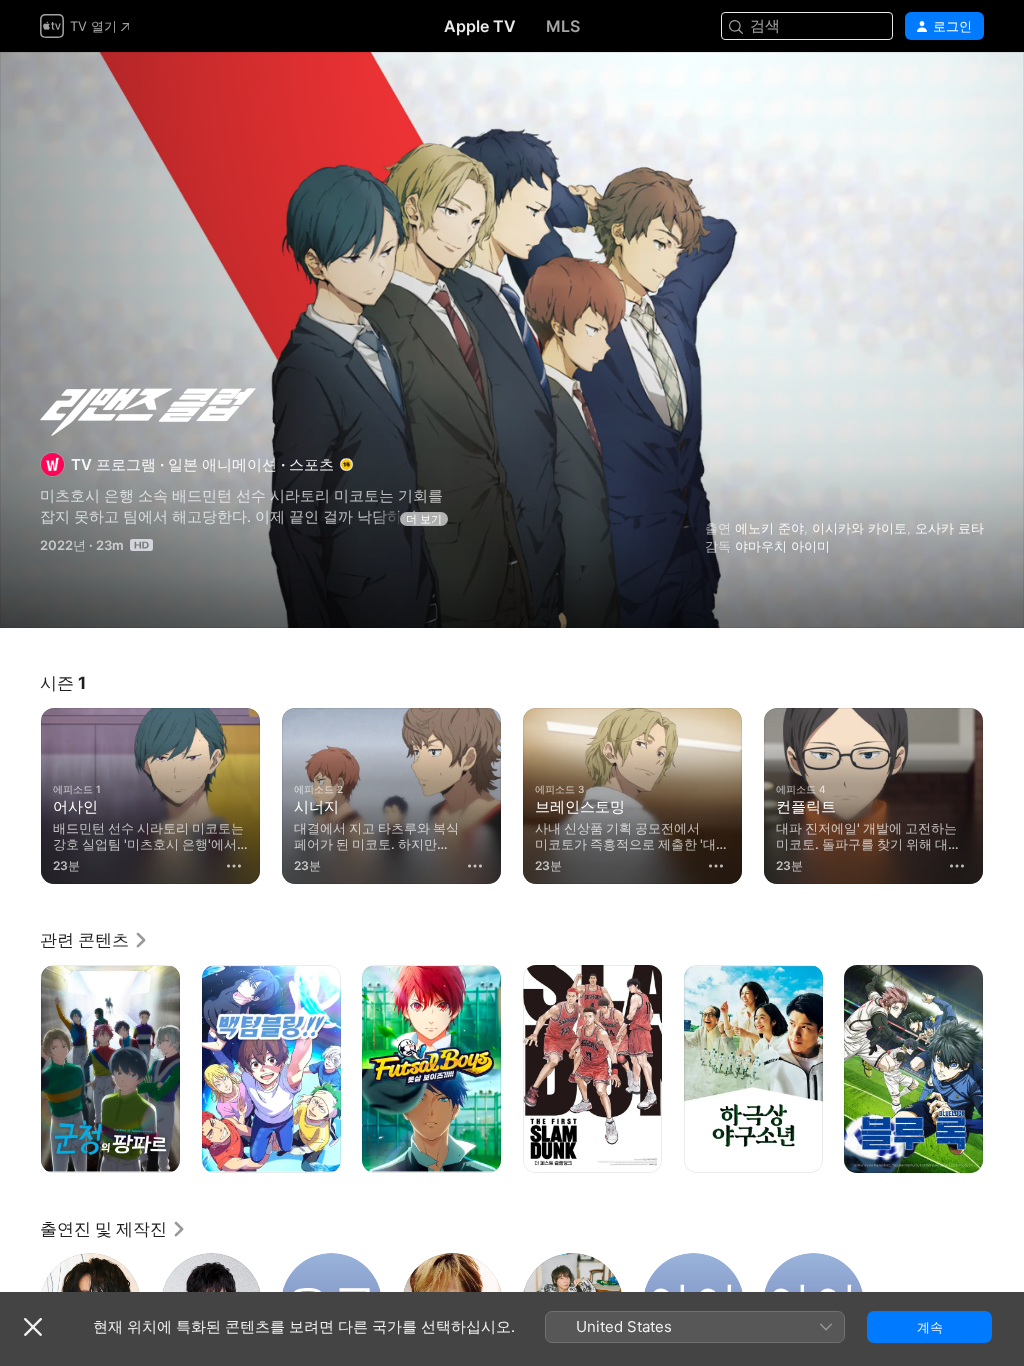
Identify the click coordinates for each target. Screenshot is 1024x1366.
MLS (563, 26)
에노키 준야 (769, 528)
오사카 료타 (949, 528)
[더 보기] (234, 866)
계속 (930, 1327)
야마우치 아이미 (782, 546)
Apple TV (480, 26)
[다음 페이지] (1004, 792)
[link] (94, 940)
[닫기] (33, 1327)
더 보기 (424, 519)
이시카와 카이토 (859, 528)
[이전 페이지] (20, 792)
